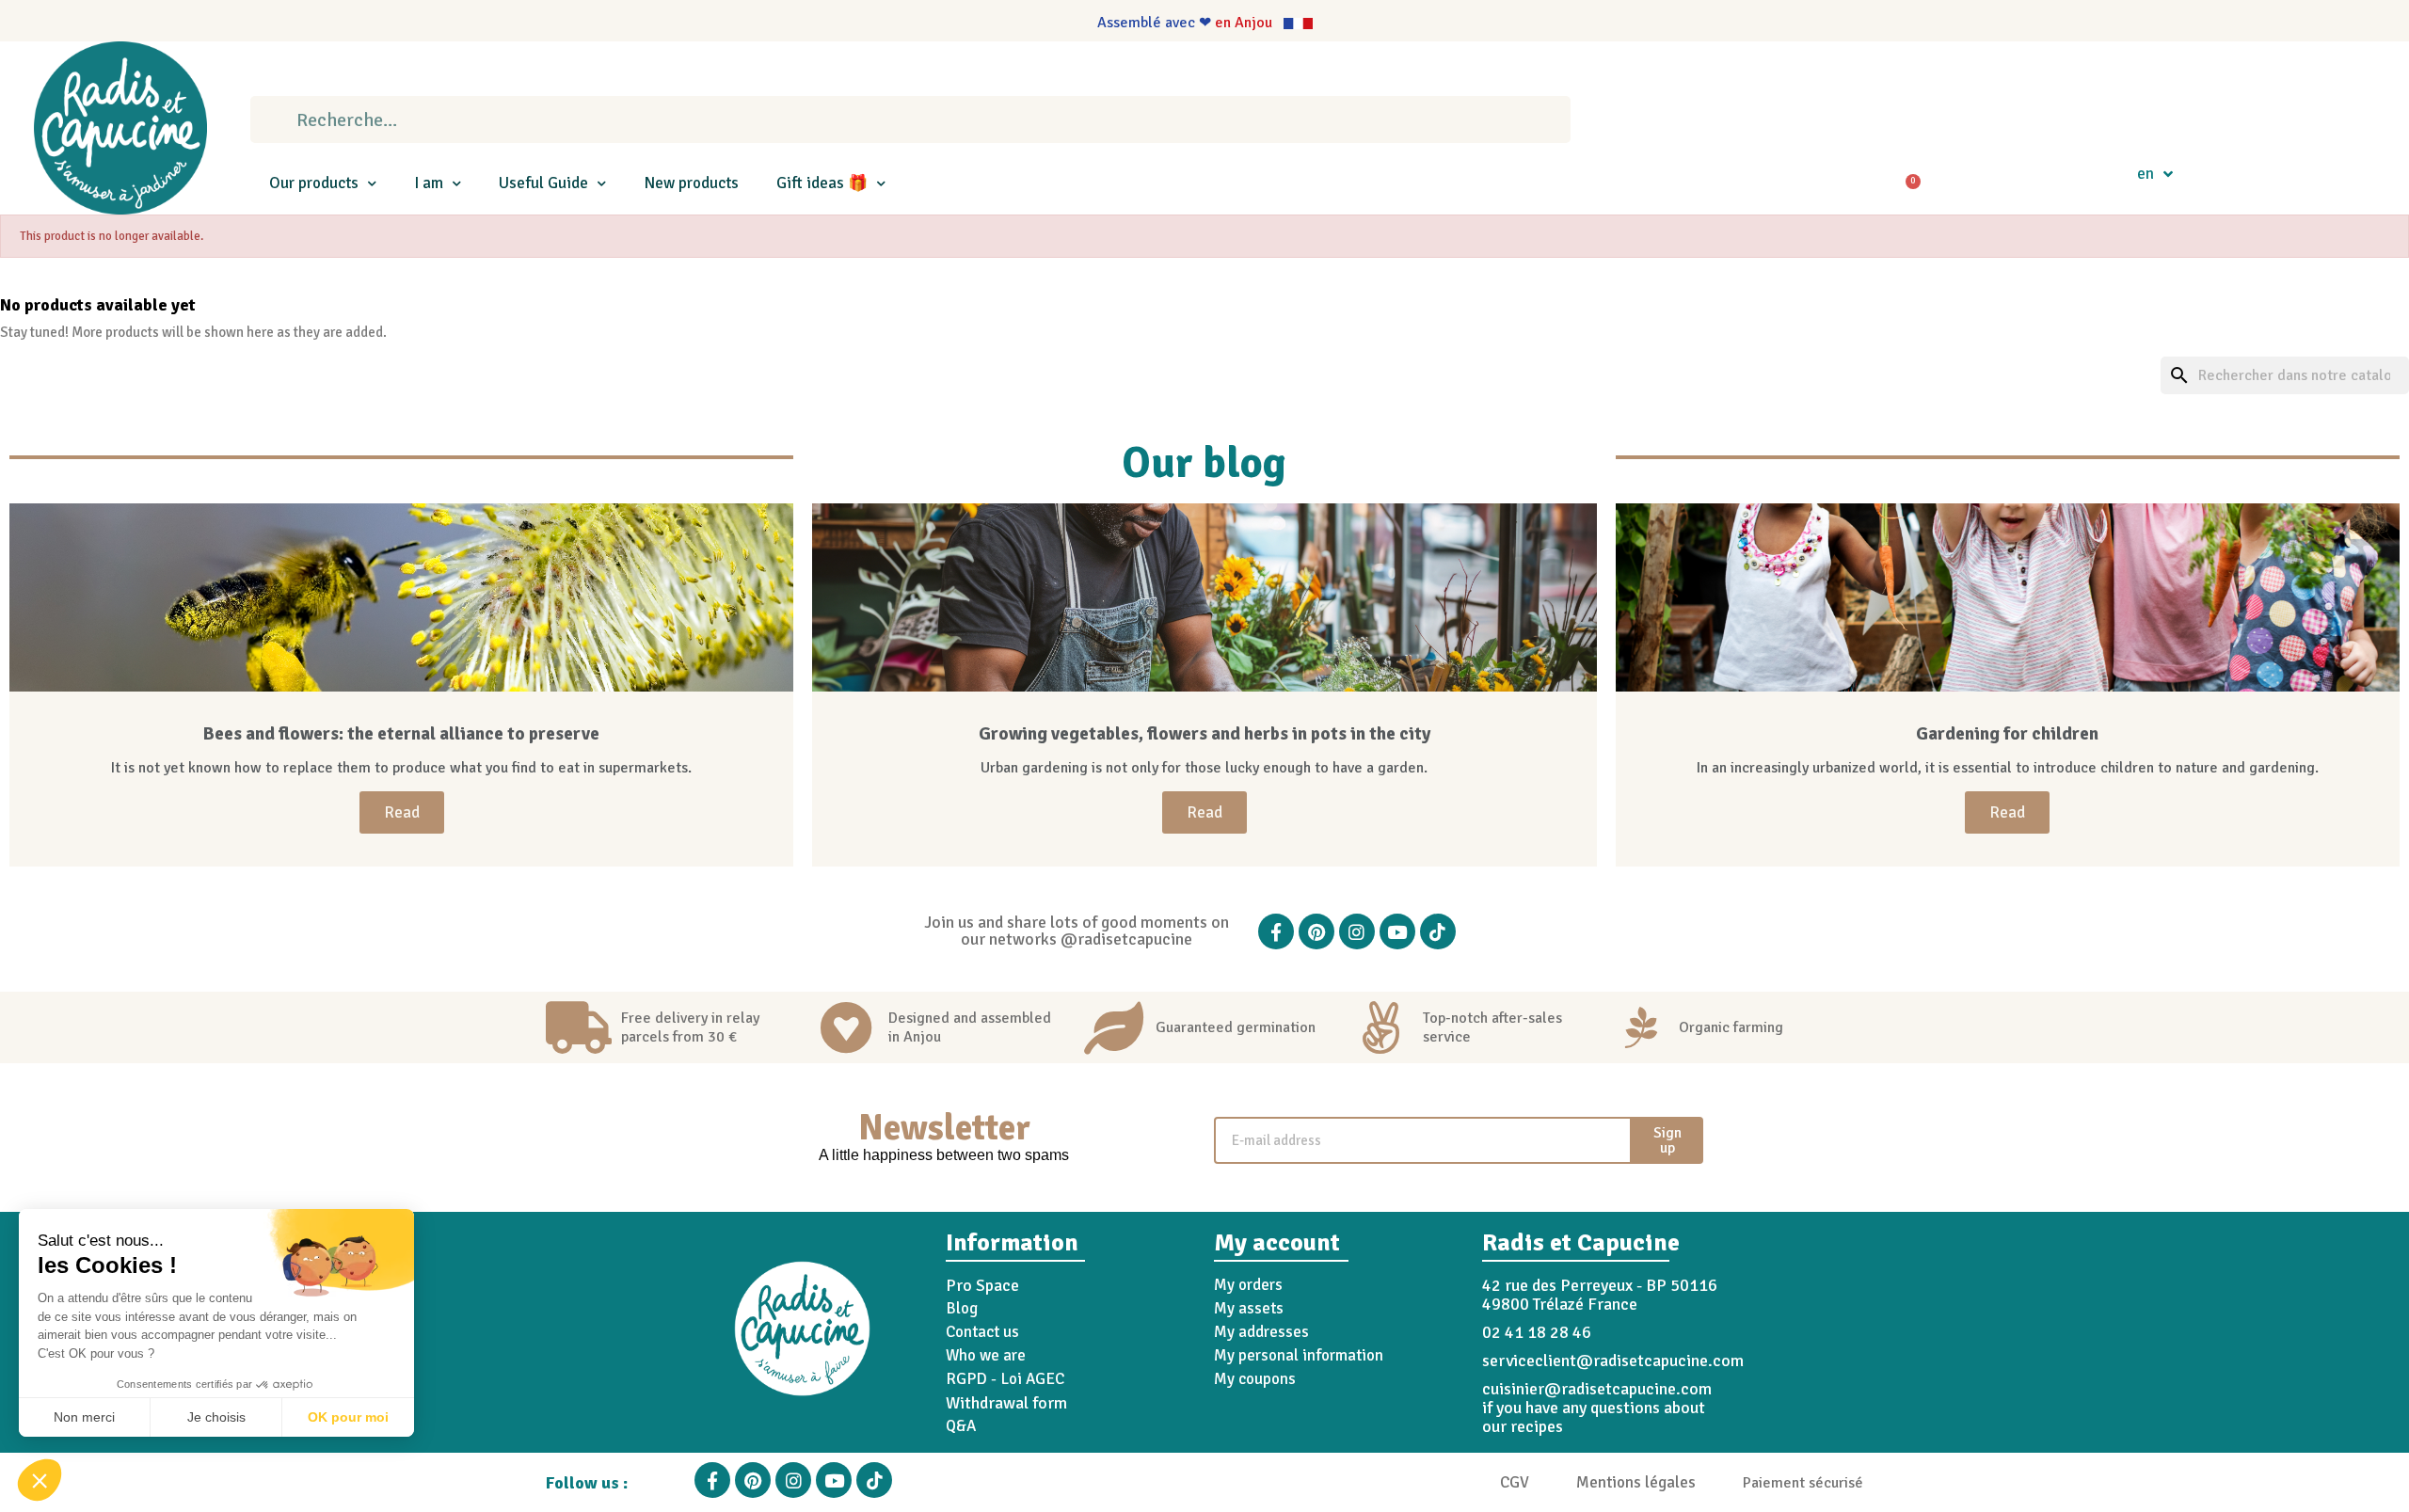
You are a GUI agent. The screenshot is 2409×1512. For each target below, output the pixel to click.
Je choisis (216, 1417)
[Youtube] (1397, 931)
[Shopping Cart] (1906, 174)
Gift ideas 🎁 (822, 183)
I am (429, 183)
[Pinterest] (1316, 931)
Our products (314, 183)
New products (691, 183)
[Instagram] (1357, 931)
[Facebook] (1276, 931)
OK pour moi (348, 1417)
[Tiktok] (1438, 931)
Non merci (84, 1417)
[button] (40, 1480)
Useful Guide (543, 183)
